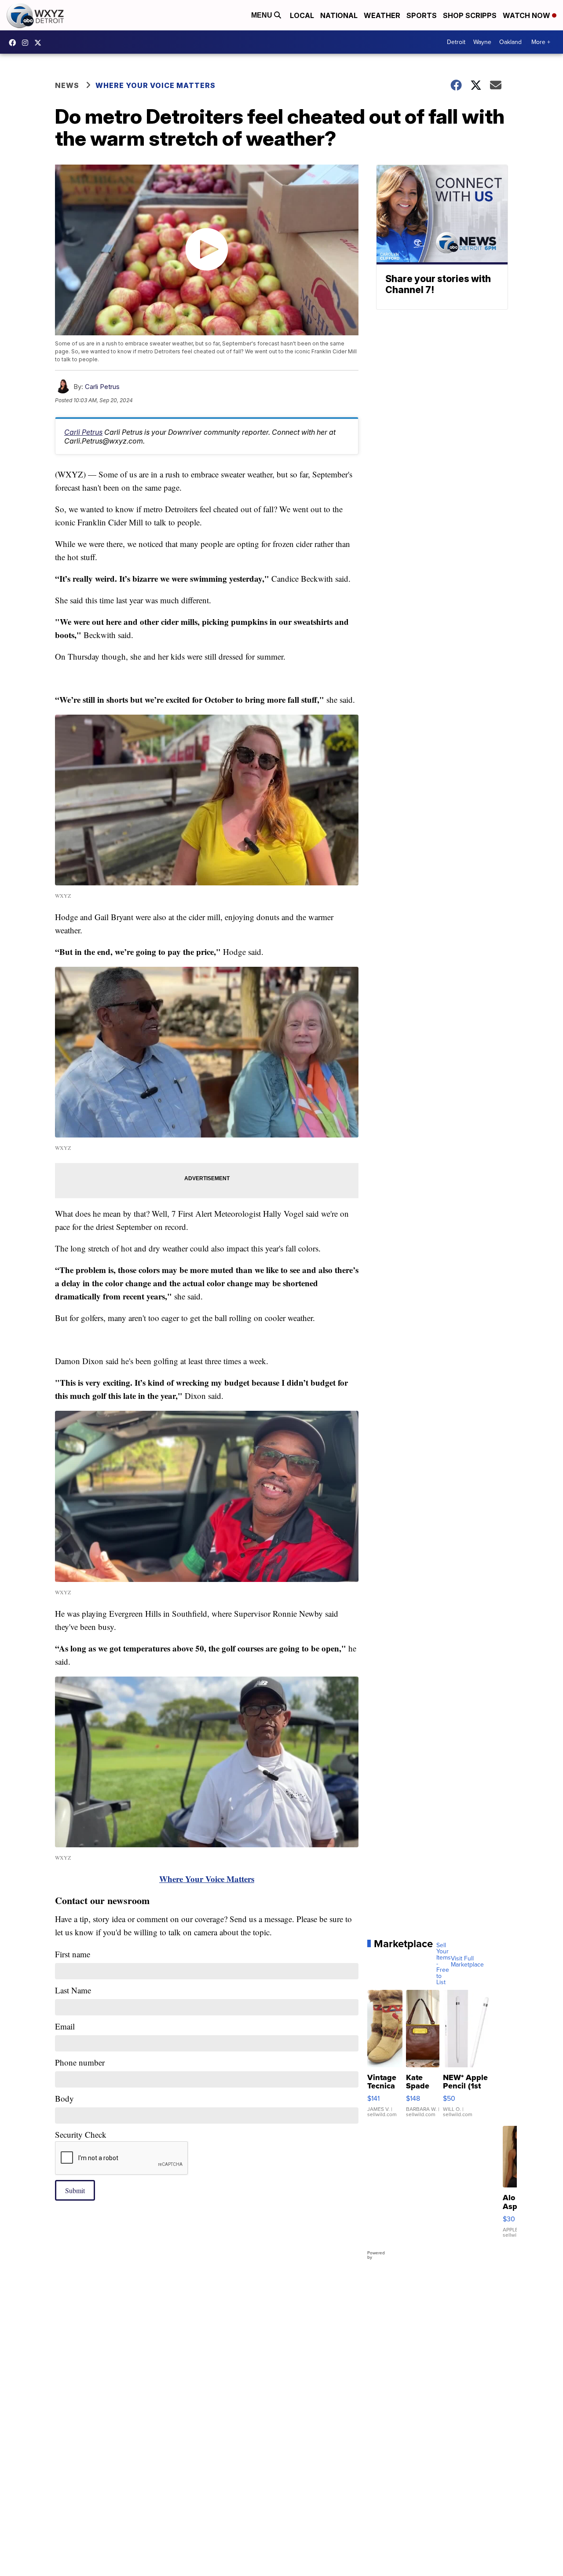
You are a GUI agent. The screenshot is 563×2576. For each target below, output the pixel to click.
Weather (382, 15)
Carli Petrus (102, 387)
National (339, 15)
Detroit (456, 42)
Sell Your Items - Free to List (444, 1964)
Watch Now (527, 15)
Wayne (482, 42)
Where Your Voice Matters (155, 85)
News (67, 85)
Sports (422, 15)
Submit (75, 2190)
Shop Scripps (470, 15)
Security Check (81, 2134)
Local (302, 15)
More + (541, 42)
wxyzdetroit (15, 43)
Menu (263, 15)
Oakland (510, 42)
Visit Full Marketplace (467, 1962)
